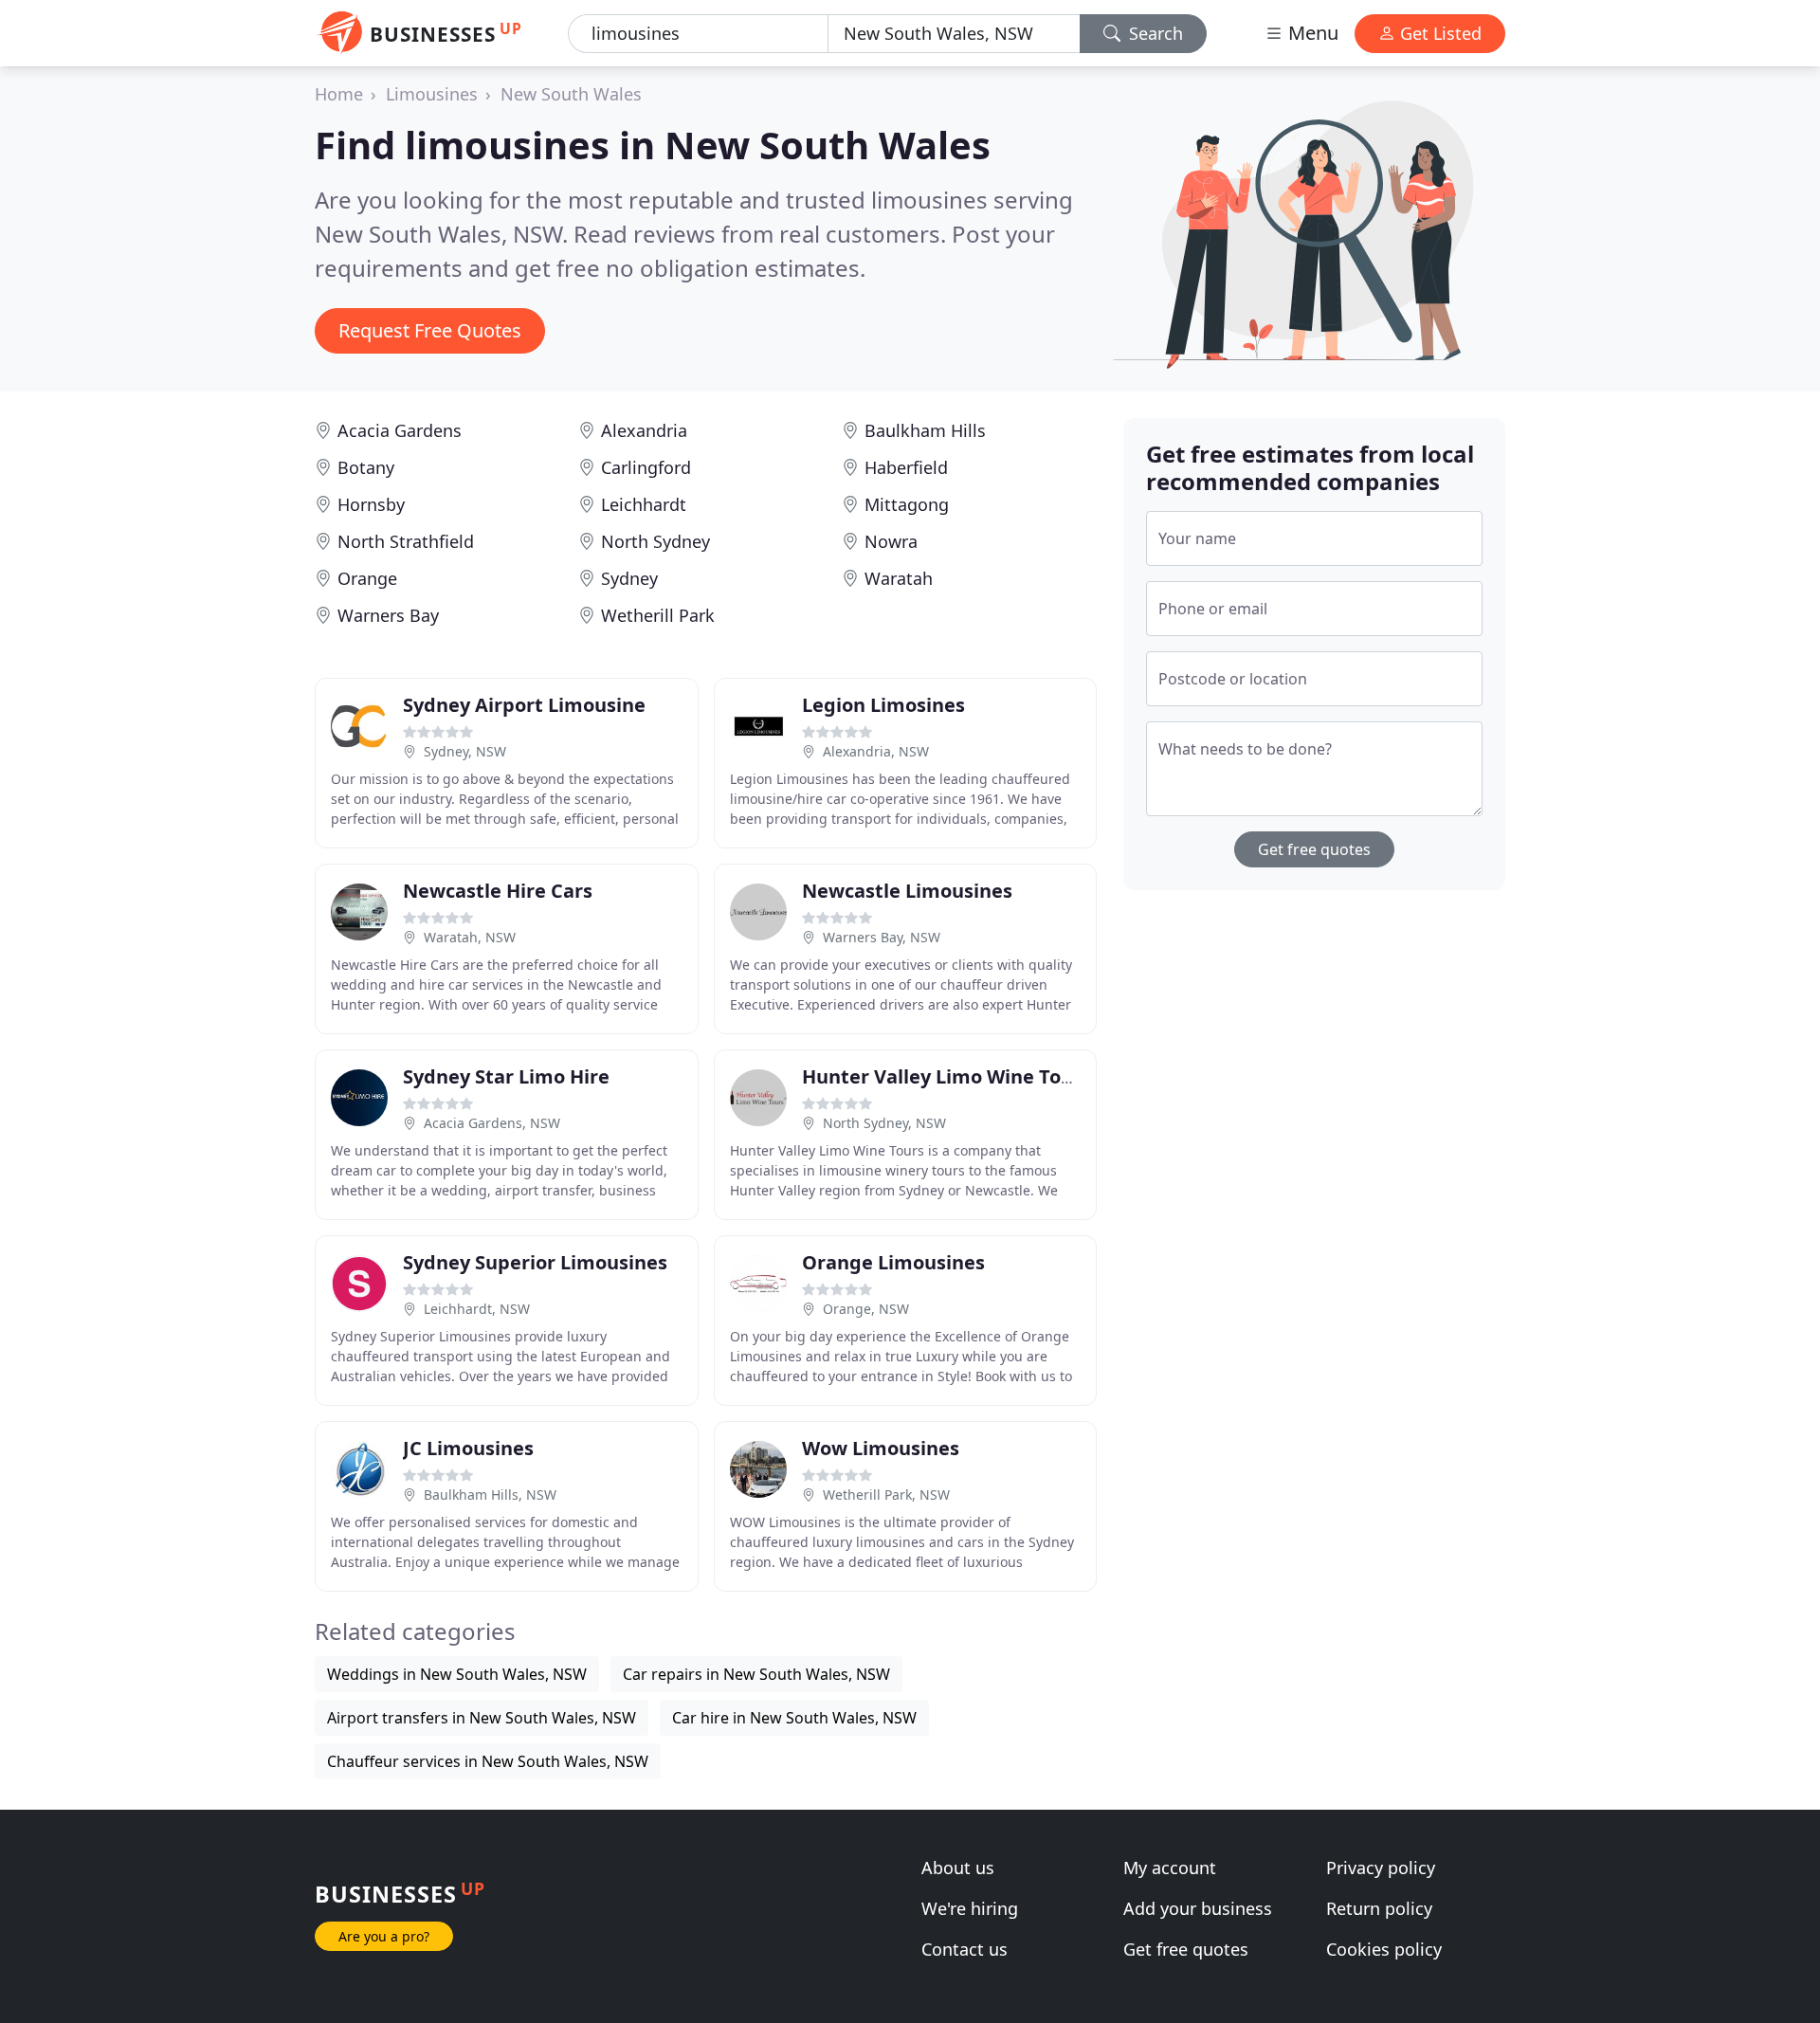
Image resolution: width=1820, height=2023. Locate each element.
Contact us (965, 1949)
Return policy (1379, 1908)
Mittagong (907, 504)
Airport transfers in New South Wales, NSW (482, 1718)
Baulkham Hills (925, 430)
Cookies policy (1384, 1949)
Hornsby (371, 504)
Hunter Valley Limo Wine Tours (946, 1076)
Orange (367, 578)
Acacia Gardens (400, 430)
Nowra (891, 541)
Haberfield (906, 467)
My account (1170, 1868)
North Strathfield (406, 541)
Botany (366, 467)
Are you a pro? (384, 1936)
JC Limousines (468, 1448)
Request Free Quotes (430, 330)
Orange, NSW (866, 1309)
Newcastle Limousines (907, 891)
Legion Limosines (883, 705)
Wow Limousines (881, 1448)
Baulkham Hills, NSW (490, 1494)
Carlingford (646, 467)
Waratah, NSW (470, 937)
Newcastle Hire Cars (498, 891)
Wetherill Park (658, 615)
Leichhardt (644, 504)
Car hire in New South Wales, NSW (794, 1718)
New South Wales (571, 94)
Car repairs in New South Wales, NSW (756, 1674)
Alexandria (644, 430)
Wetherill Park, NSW (886, 1494)
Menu (1311, 33)
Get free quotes (1314, 849)
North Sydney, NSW (884, 1123)
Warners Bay (388, 615)
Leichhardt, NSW (477, 1309)
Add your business (1198, 1908)
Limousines (432, 94)
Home (339, 94)
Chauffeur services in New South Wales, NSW (488, 1761)
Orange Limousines (893, 1262)
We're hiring (970, 1908)
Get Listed (1438, 33)
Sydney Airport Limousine (524, 705)
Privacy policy (1381, 1868)
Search (1154, 33)
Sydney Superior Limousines (535, 1262)
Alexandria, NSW (876, 751)
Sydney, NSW (465, 751)
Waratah (899, 578)
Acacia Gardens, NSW (492, 1123)
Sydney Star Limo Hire (506, 1076)
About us (958, 1868)
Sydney (629, 578)
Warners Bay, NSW (882, 937)
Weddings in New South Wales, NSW (457, 1674)
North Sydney (655, 541)
